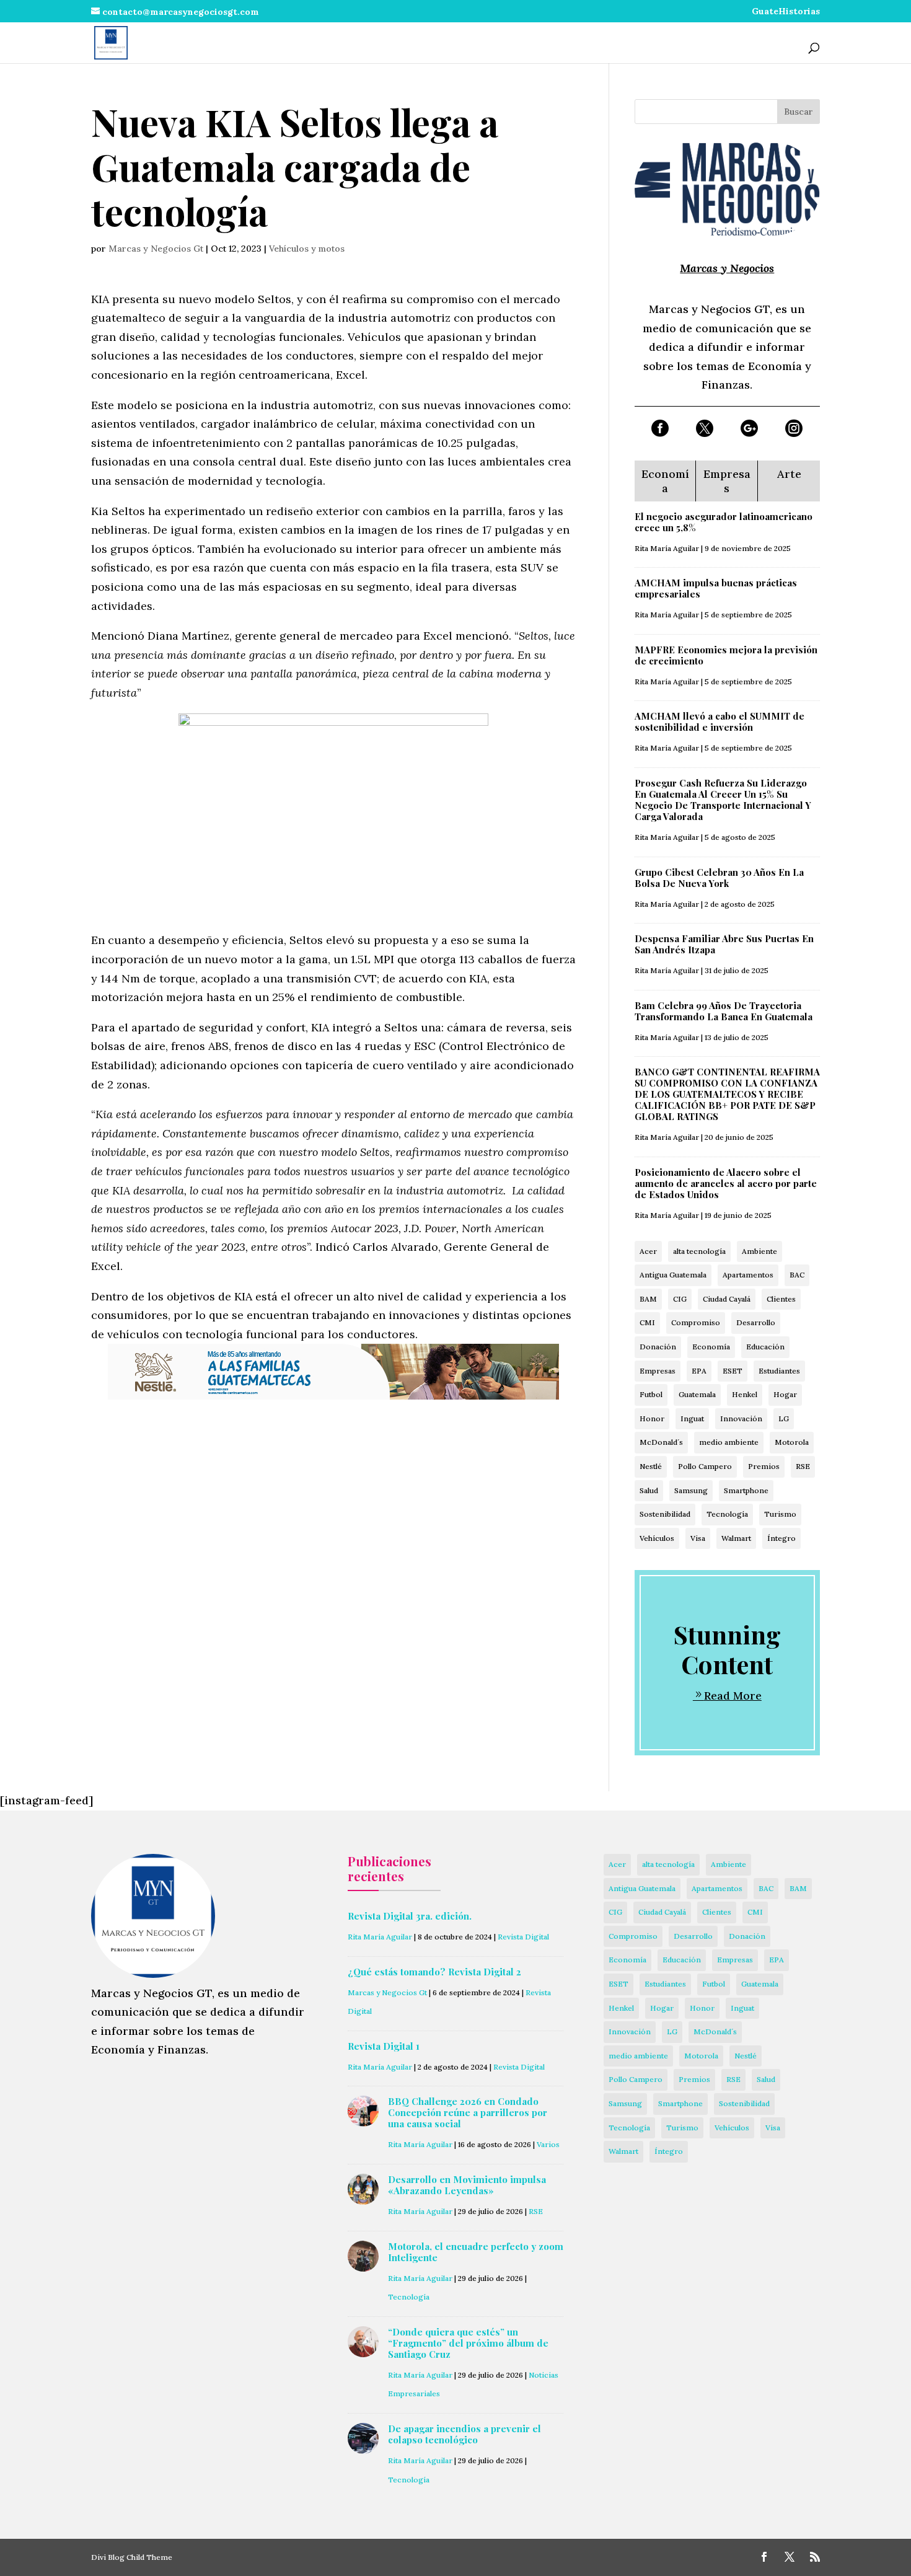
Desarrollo (756, 1322)
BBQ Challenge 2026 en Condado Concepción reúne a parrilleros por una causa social (468, 2112)
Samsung (691, 1490)
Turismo (780, 1514)
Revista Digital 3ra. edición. (410, 1916)
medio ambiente (729, 1442)
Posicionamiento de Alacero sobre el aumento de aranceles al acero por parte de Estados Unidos (726, 1183)
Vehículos (657, 1538)
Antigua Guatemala (673, 1275)
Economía (711, 1347)
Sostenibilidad (665, 1514)
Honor (652, 1418)
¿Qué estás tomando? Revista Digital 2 (434, 1972)
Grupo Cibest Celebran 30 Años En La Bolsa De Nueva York (719, 878)
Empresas (658, 1371)
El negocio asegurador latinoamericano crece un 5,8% (724, 522)
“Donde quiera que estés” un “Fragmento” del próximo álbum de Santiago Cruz (468, 2343)
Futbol (651, 1394)
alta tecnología (699, 1251)
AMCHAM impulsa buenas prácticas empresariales (716, 588)
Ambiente (759, 1251)
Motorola (792, 1442)
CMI (647, 1322)
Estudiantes (779, 1371)
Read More (733, 1696)
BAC (797, 1275)
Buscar (799, 112)
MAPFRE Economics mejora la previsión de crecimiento (726, 655)
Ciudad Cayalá (727, 1299)
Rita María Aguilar (667, 548)
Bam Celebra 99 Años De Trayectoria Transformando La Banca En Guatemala (724, 1011)
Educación (765, 1347)
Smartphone (746, 1490)
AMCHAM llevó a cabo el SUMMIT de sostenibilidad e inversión (720, 721)
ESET (733, 1371)
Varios (548, 2144)
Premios (764, 1466)
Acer (648, 1251)
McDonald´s (661, 1442)
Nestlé (651, 1466)
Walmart (736, 1538)
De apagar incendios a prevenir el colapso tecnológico (464, 2434)
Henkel (745, 1394)
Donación (658, 1347)
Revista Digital (523, 1937)
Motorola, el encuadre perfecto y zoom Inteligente (476, 2252)
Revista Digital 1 (384, 2046)
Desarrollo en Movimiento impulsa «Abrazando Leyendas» (467, 2185)
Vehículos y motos (307, 249)
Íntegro (781, 1538)
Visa (698, 1538)
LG (784, 1418)
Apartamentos (748, 1275)
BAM (648, 1299)
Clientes (781, 1299)
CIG (680, 1299)
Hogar (785, 1394)
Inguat (692, 1418)
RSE (803, 1466)
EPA (699, 1371)
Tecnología (727, 1514)
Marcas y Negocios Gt (156, 249)
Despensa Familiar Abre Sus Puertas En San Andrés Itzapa (724, 944)
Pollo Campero (705, 1466)
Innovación (741, 1418)
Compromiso (696, 1322)
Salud (649, 1490)
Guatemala (697, 1394)
